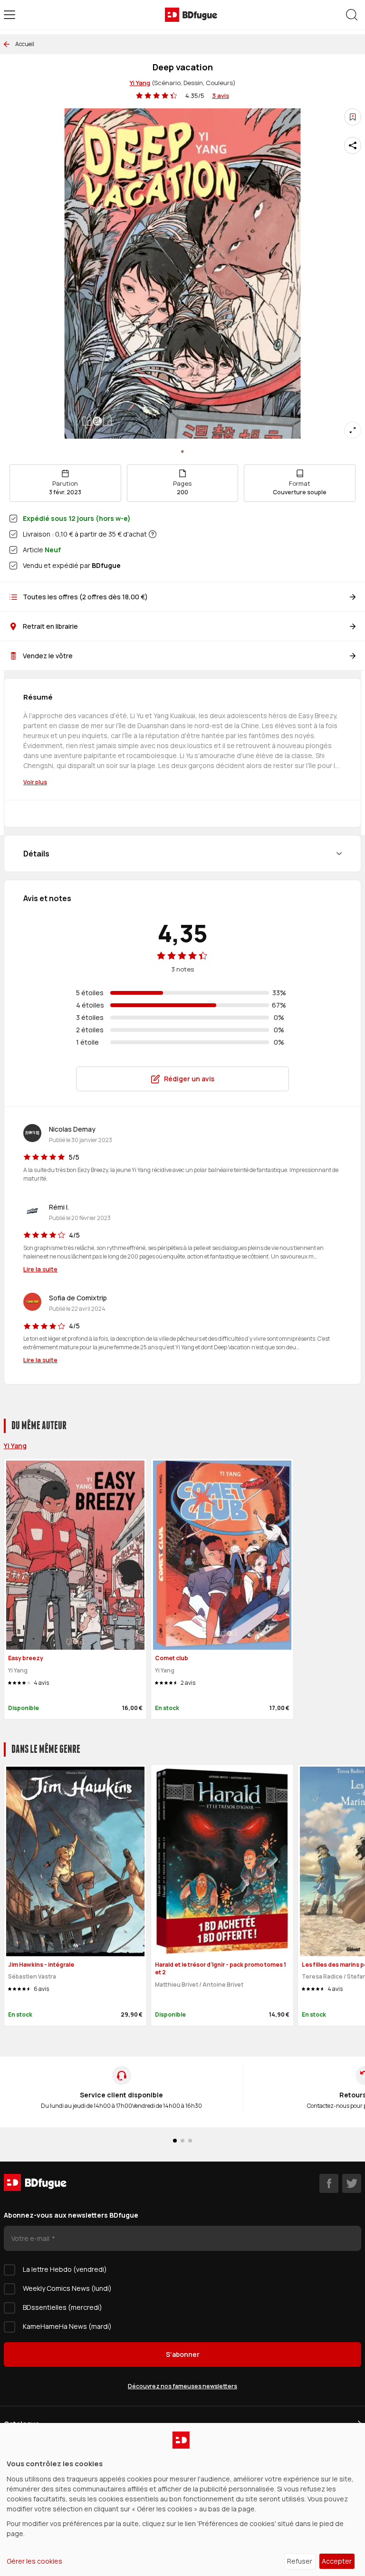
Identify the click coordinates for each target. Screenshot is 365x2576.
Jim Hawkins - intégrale (41, 1965)
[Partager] (353, 145)
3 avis (221, 96)
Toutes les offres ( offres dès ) (85, 597)
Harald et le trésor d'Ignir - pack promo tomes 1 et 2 (221, 1969)
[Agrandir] (353, 430)
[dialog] (182, 2499)
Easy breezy (26, 1658)
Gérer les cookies (34, 2561)
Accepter (337, 2561)
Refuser (300, 2561)
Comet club (172, 1658)
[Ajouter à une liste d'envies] (353, 117)
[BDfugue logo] (191, 15)
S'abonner (183, 2354)
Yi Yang (140, 83)
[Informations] (153, 534)
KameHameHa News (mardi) (67, 2326)
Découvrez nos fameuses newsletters (182, 2386)
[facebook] (329, 2183)
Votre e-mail (31, 2238)
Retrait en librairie (50, 626)
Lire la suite (40, 1269)
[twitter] (352, 2183)
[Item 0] (182, 452)
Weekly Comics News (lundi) (67, 2288)
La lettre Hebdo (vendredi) (65, 2269)
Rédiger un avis (189, 1079)
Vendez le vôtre (48, 656)
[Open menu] (10, 15)
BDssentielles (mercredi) (62, 2307)
